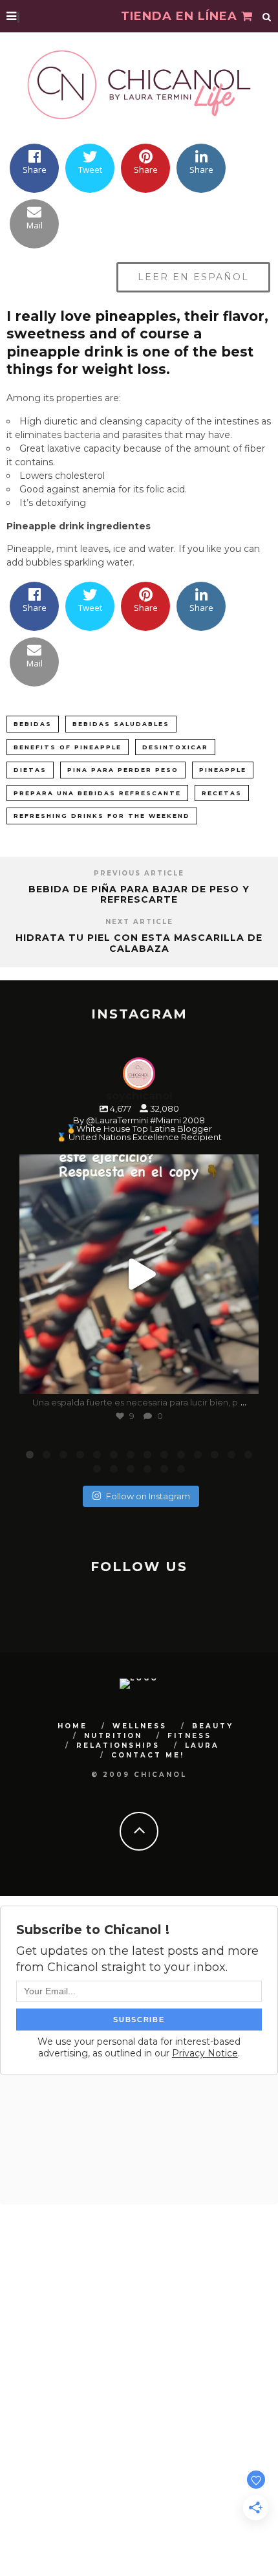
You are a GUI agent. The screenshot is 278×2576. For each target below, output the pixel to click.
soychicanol (137, 1167)
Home (72, 1726)
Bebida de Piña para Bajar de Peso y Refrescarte (139, 895)
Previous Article (139, 873)
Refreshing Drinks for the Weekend (102, 816)
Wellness (140, 1726)
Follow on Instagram (148, 1496)
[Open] (139, 1274)
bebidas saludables (121, 724)
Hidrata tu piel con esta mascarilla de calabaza (139, 943)
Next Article (139, 922)
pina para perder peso (123, 770)
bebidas (33, 724)
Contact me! (148, 1755)
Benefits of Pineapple (68, 747)
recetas (222, 793)
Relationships (118, 1745)
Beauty (213, 1726)
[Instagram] (242, 1378)
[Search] (267, 16)
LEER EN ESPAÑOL (193, 277)
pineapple (223, 770)
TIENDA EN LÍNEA (181, 16)
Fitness (189, 1736)
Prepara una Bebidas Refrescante (97, 793)
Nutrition (113, 1736)
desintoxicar (175, 747)
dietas (30, 770)
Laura (202, 1745)
